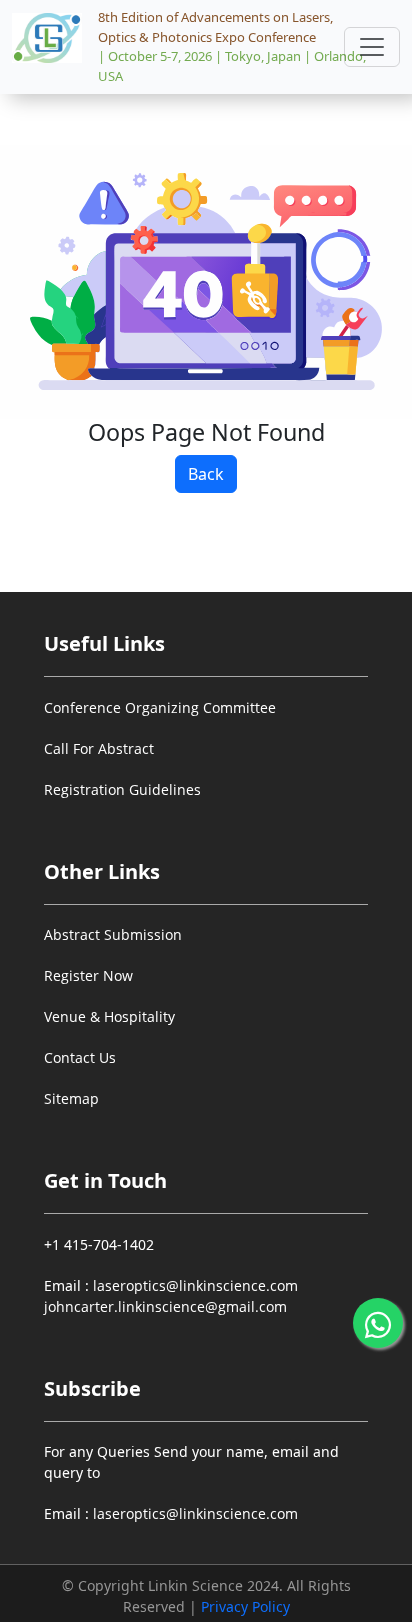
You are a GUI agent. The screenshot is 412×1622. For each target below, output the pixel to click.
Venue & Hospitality (109, 1016)
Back (206, 474)
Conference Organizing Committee (160, 707)
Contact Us (80, 1057)
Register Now (88, 975)
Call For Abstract (99, 748)
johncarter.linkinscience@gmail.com (165, 1306)
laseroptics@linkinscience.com (193, 1285)
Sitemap (71, 1098)
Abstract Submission (113, 934)
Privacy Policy (245, 1606)
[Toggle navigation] (372, 47)
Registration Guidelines (122, 789)
